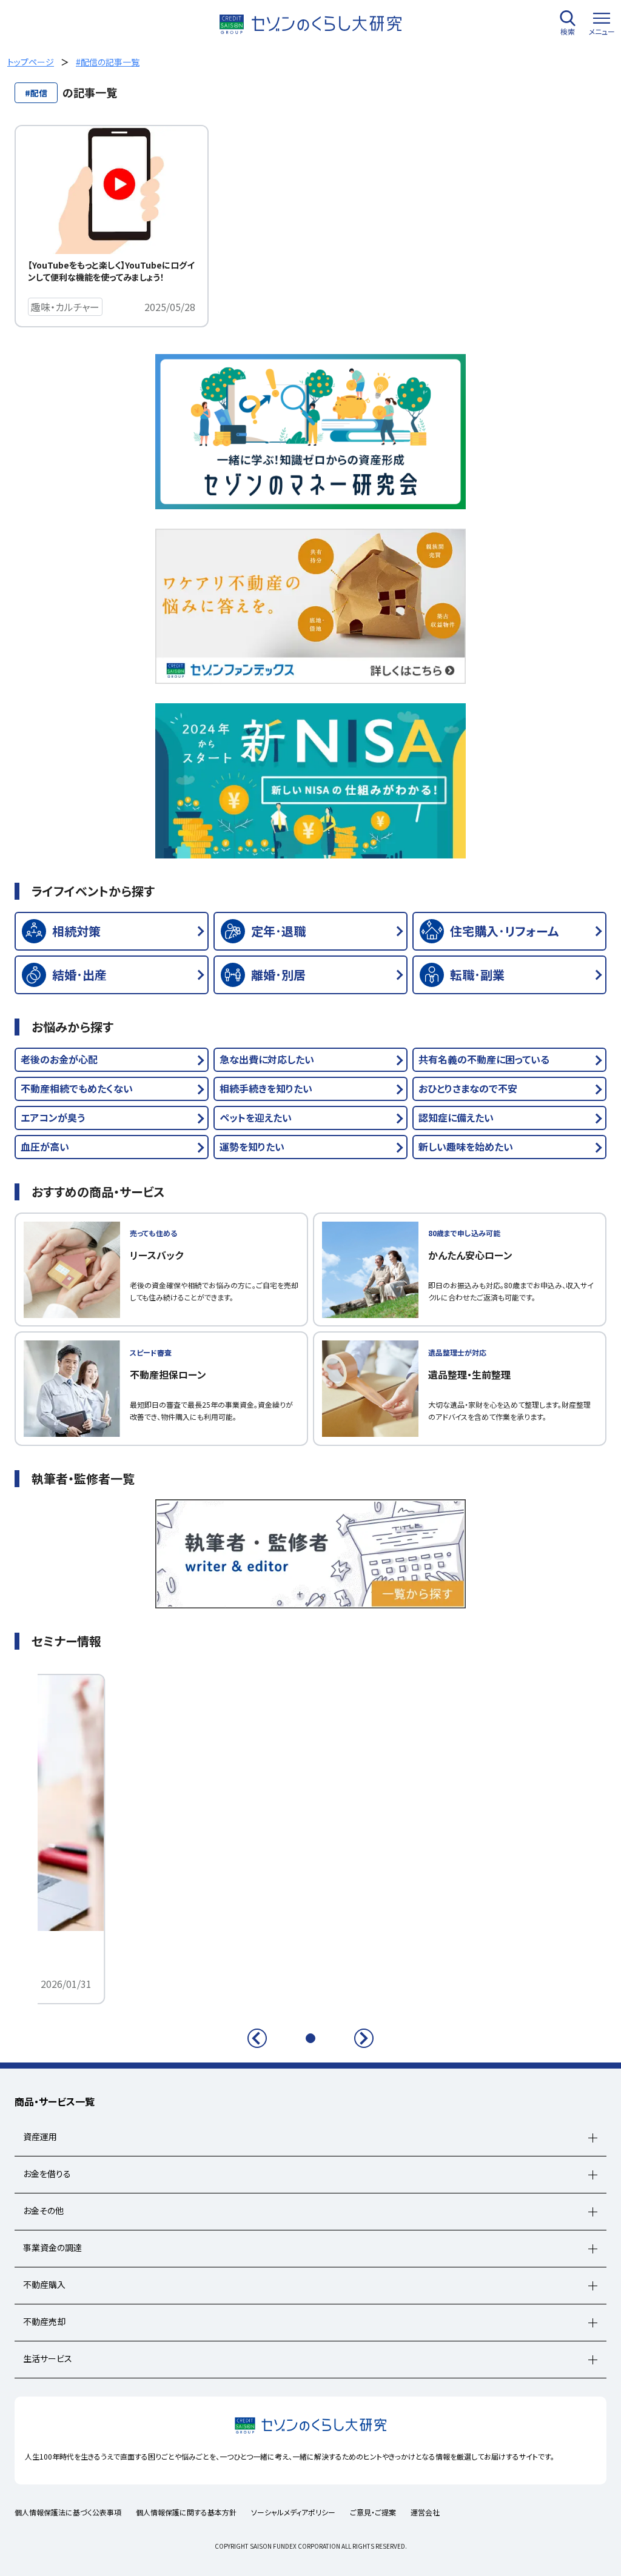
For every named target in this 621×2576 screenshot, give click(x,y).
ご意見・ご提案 (373, 2512)
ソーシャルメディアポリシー (293, 2512)
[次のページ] (364, 2038)
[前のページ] (257, 2038)
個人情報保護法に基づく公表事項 (68, 2512)
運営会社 (425, 2512)
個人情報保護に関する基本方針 (186, 2512)
